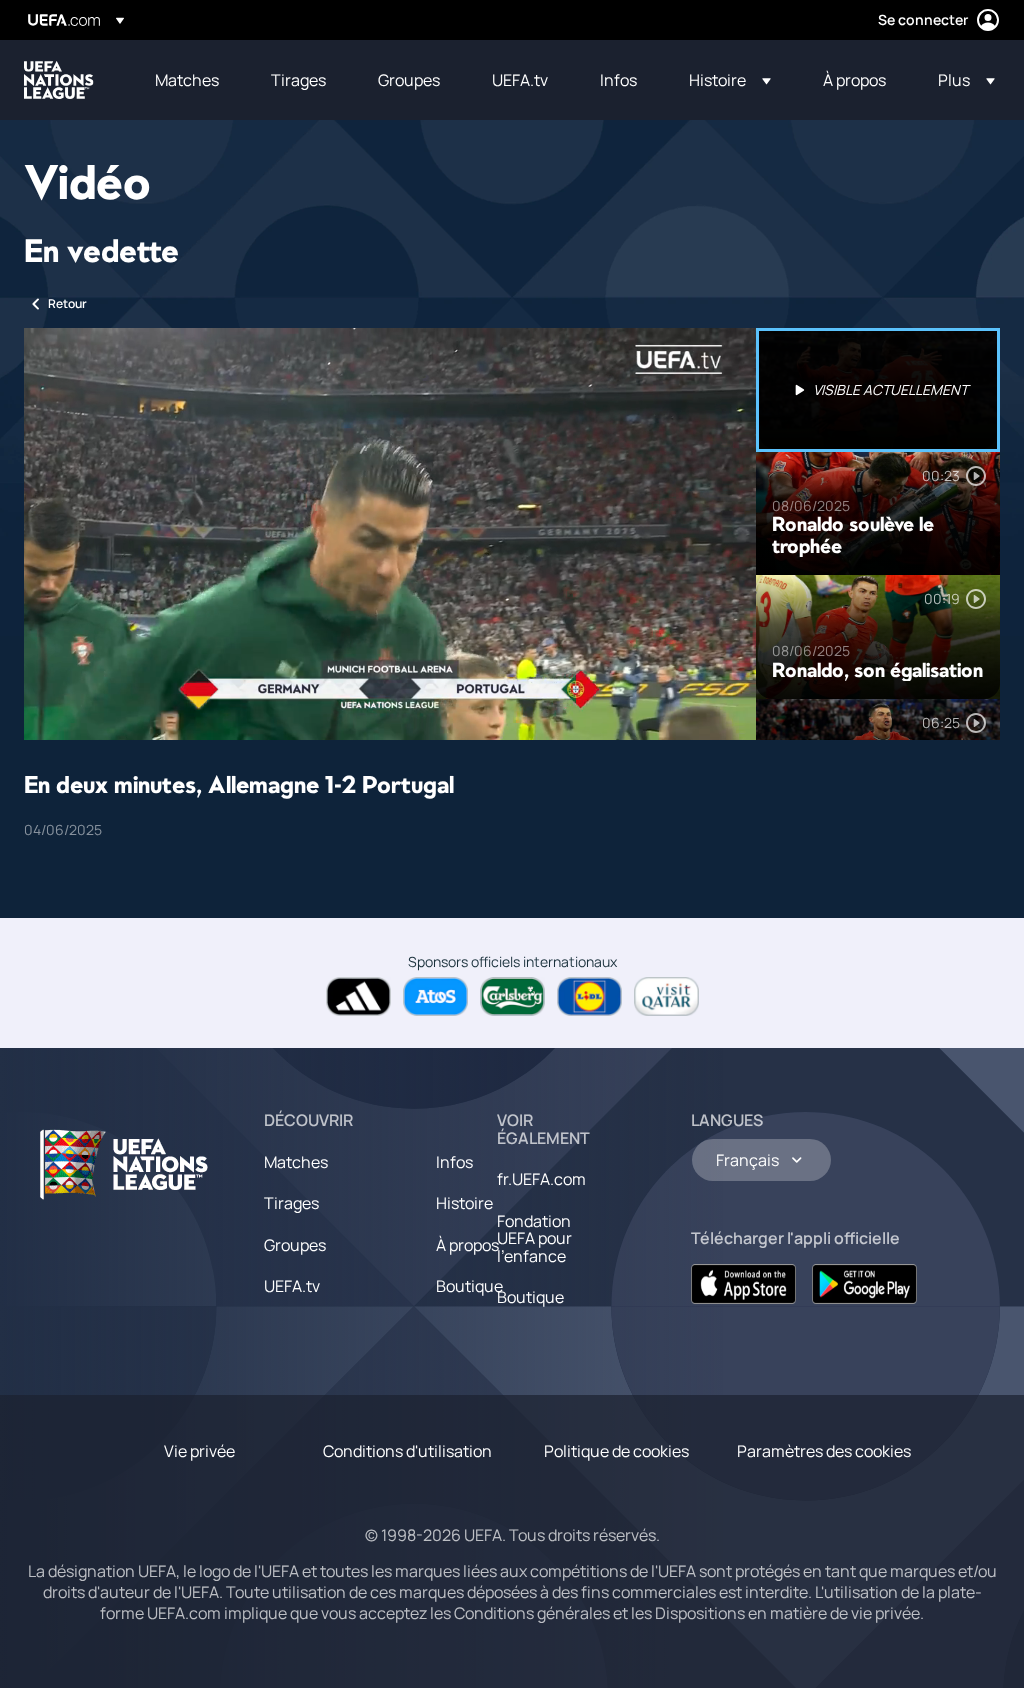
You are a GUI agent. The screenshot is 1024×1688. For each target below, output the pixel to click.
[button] (730, 80)
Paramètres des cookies (824, 1451)
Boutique (469, 1286)
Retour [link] (67, 303)
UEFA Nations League (59, 80)
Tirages (291, 1203)
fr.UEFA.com (541, 1179)
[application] (390, 534)
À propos (467, 1245)
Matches (296, 1162)
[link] (187, 80)
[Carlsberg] (512, 996)
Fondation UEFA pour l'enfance (534, 1238)
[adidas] (358, 996)
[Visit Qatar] (666, 996)
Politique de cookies (616, 1451)
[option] (878, 390)
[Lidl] (589, 996)
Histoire (464, 1203)
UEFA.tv (292, 1286)
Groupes (295, 1245)
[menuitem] (188, 80)
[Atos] (435, 996)
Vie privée (199, 1451)
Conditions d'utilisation (407, 1451)
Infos (454, 1162)
